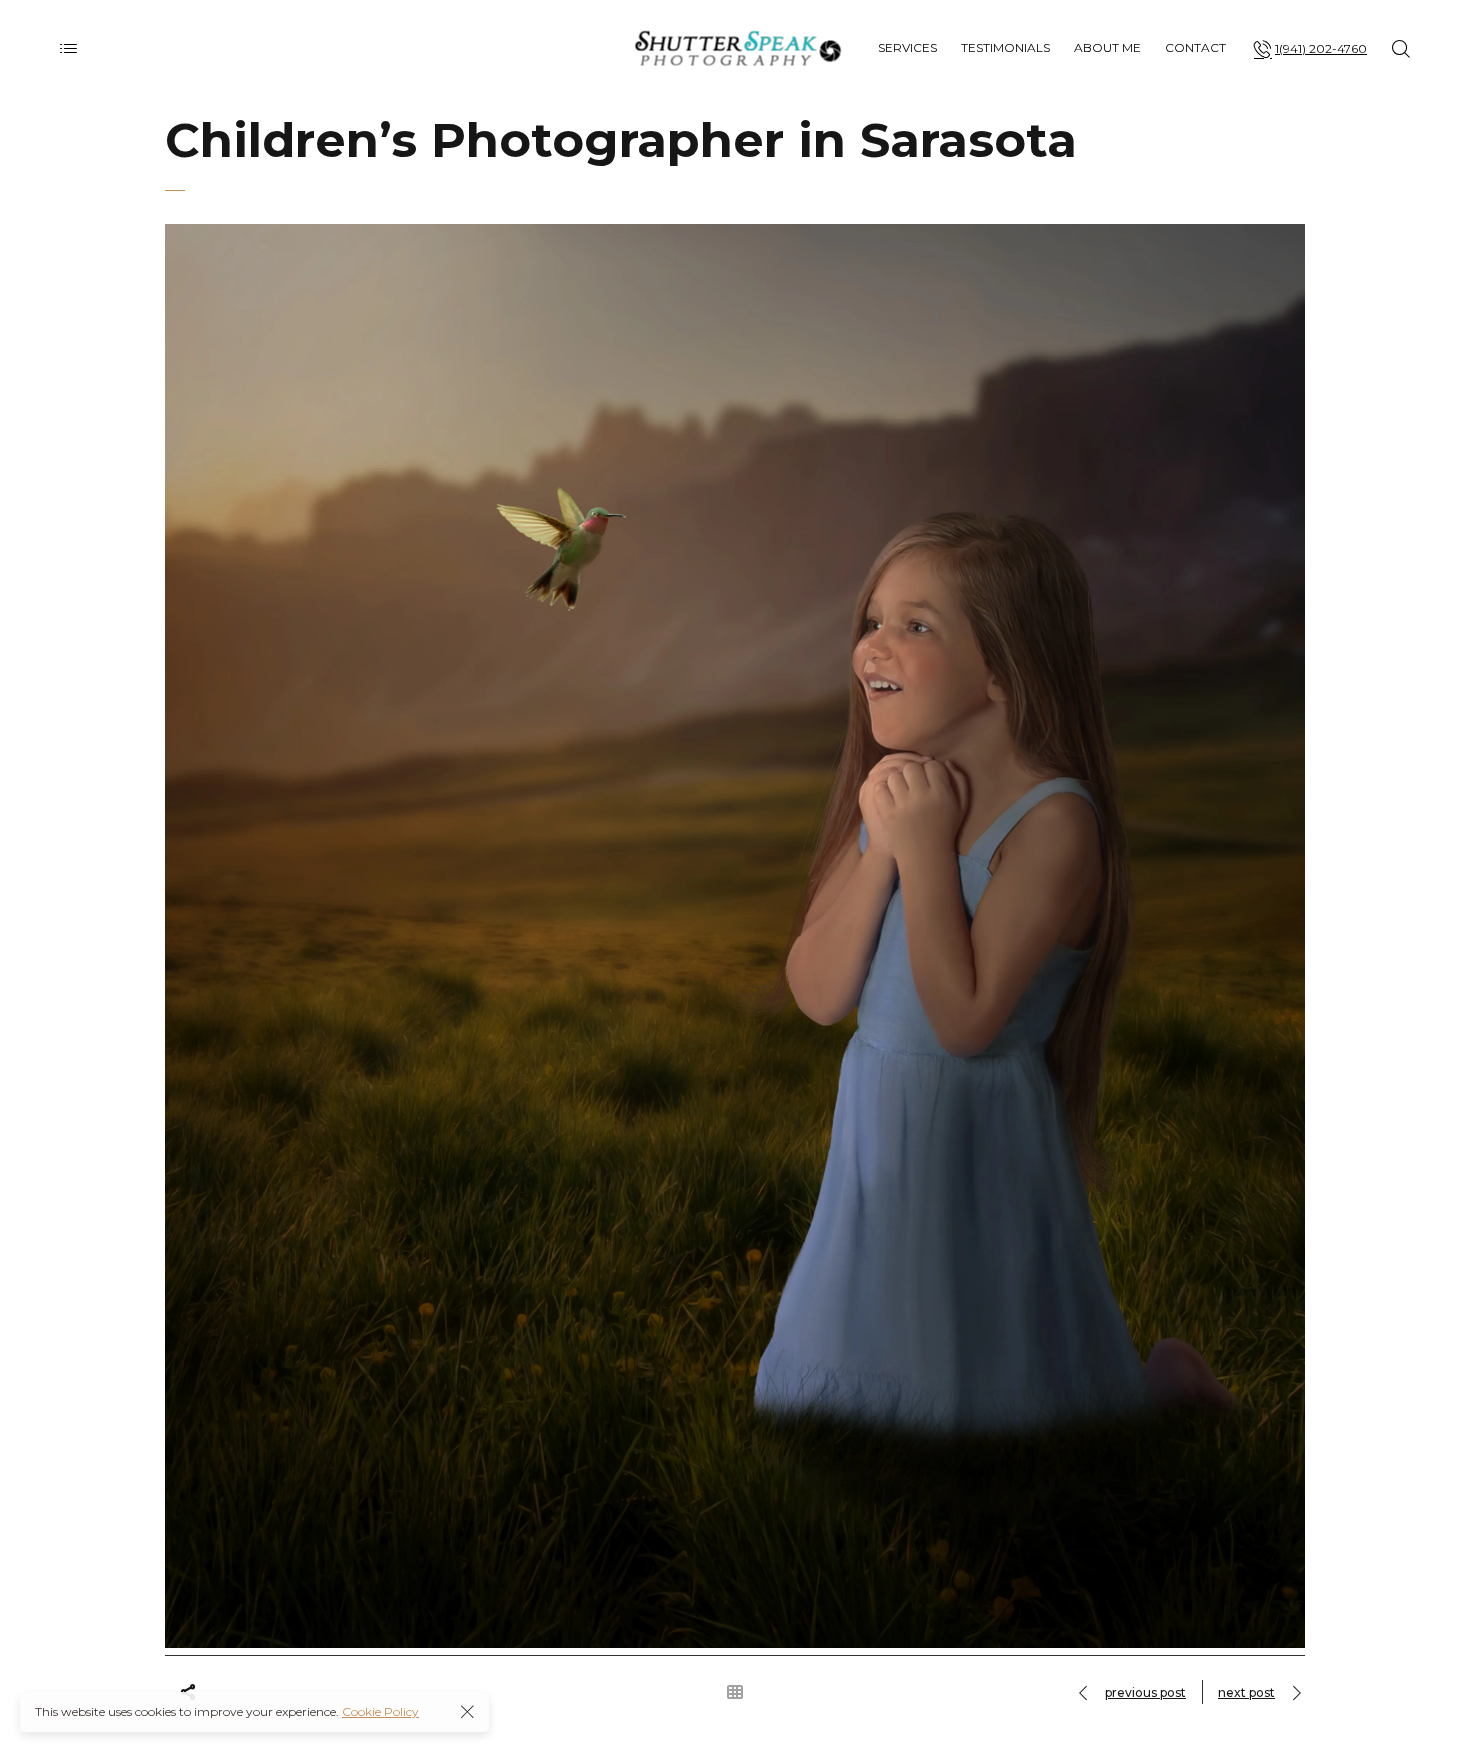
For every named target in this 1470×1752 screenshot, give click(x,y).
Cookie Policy (380, 1711)
